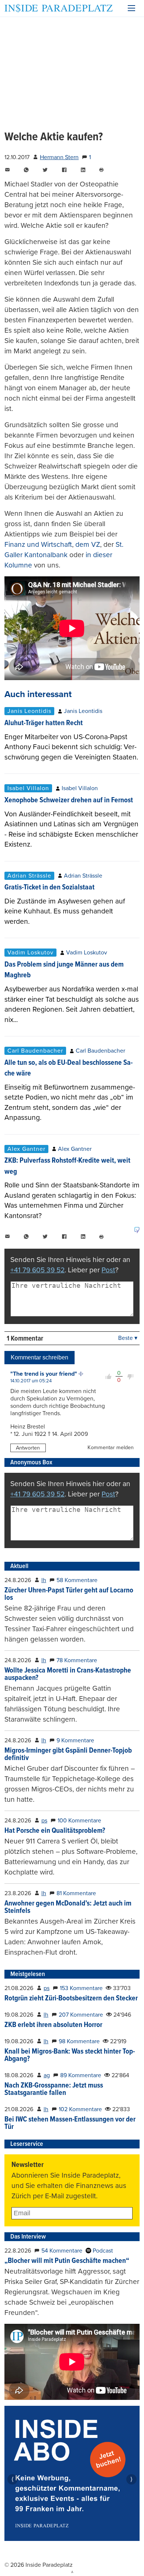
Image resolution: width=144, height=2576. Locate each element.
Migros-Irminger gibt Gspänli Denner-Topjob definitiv (68, 1755)
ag (47, 2075)
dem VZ (88, 544)
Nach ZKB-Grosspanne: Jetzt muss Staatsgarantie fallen (54, 2089)
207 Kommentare (81, 2015)
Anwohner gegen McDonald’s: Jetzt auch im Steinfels (68, 1907)
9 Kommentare (75, 1740)
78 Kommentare (77, 1660)
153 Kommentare (81, 1988)
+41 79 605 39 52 (37, 1270)
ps (44, 1821)
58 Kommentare (77, 1580)
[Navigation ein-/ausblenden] (131, 8)
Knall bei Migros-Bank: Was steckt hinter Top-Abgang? (70, 2055)
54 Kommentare (62, 2251)
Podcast (102, 2251)
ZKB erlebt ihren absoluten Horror (53, 2025)
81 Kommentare (76, 1893)
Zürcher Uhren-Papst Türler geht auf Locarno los (69, 1594)
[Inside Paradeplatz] (59, 8)
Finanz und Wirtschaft (38, 544)
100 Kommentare (79, 1821)
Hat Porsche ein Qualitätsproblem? (55, 1831)
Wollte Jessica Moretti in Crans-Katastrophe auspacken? (68, 1674)
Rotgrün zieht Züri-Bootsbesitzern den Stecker (71, 1999)
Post (108, 1270)
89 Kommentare (81, 2075)
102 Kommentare (80, 2109)
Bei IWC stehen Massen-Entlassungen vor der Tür (70, 2123)
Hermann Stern (59, 157)
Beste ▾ (128, 1338)
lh (44, 1580)
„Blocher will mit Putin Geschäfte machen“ (67, 2261)
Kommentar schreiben (40, 1357)
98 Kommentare (79, 2041)
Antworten (28, 1448)
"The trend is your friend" (44, 1374)
